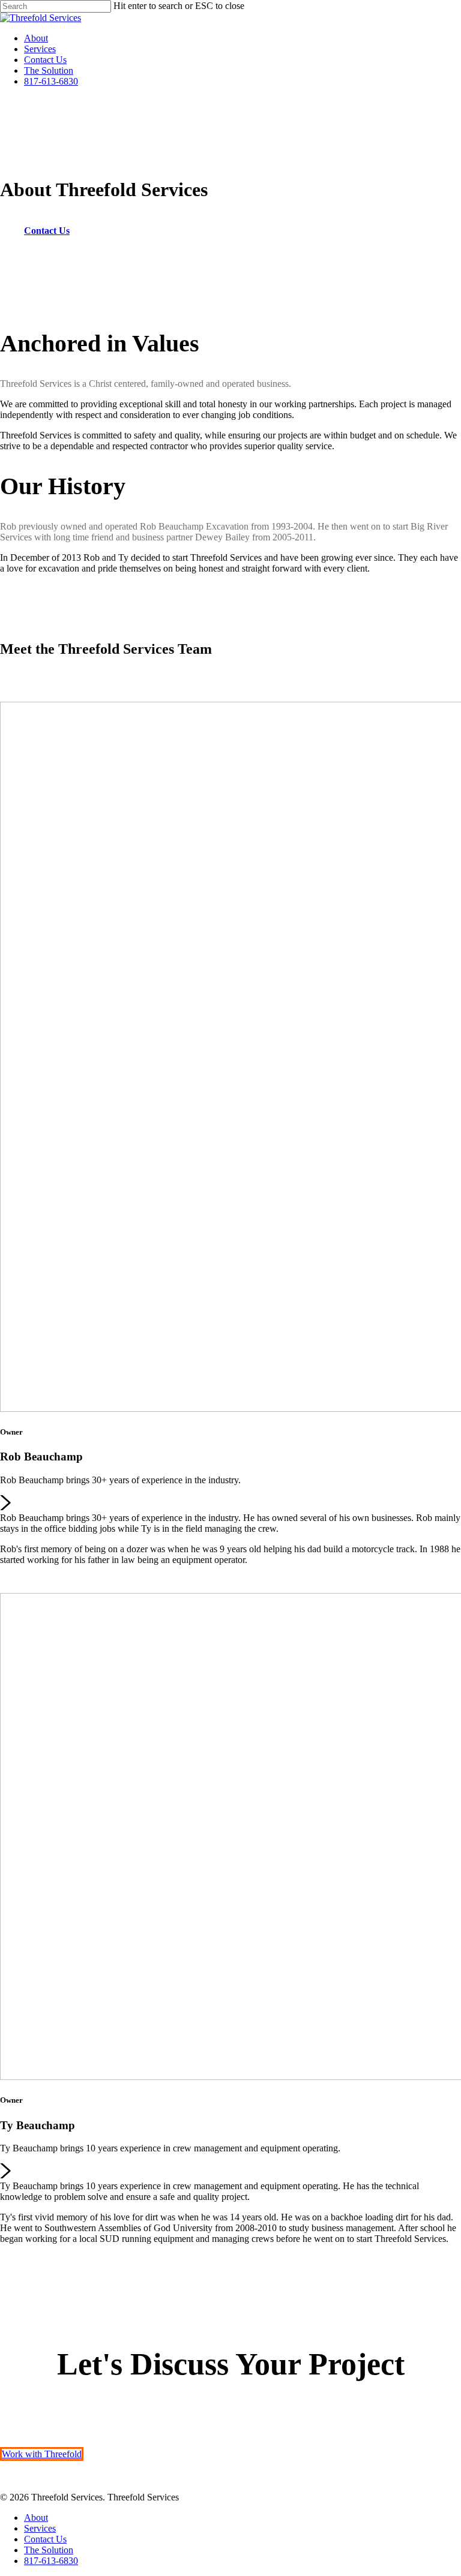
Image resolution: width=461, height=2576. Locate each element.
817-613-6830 (51, 81)
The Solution (49, 70)
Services (40, 49)
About (36, 38)
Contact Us (45, 60)
